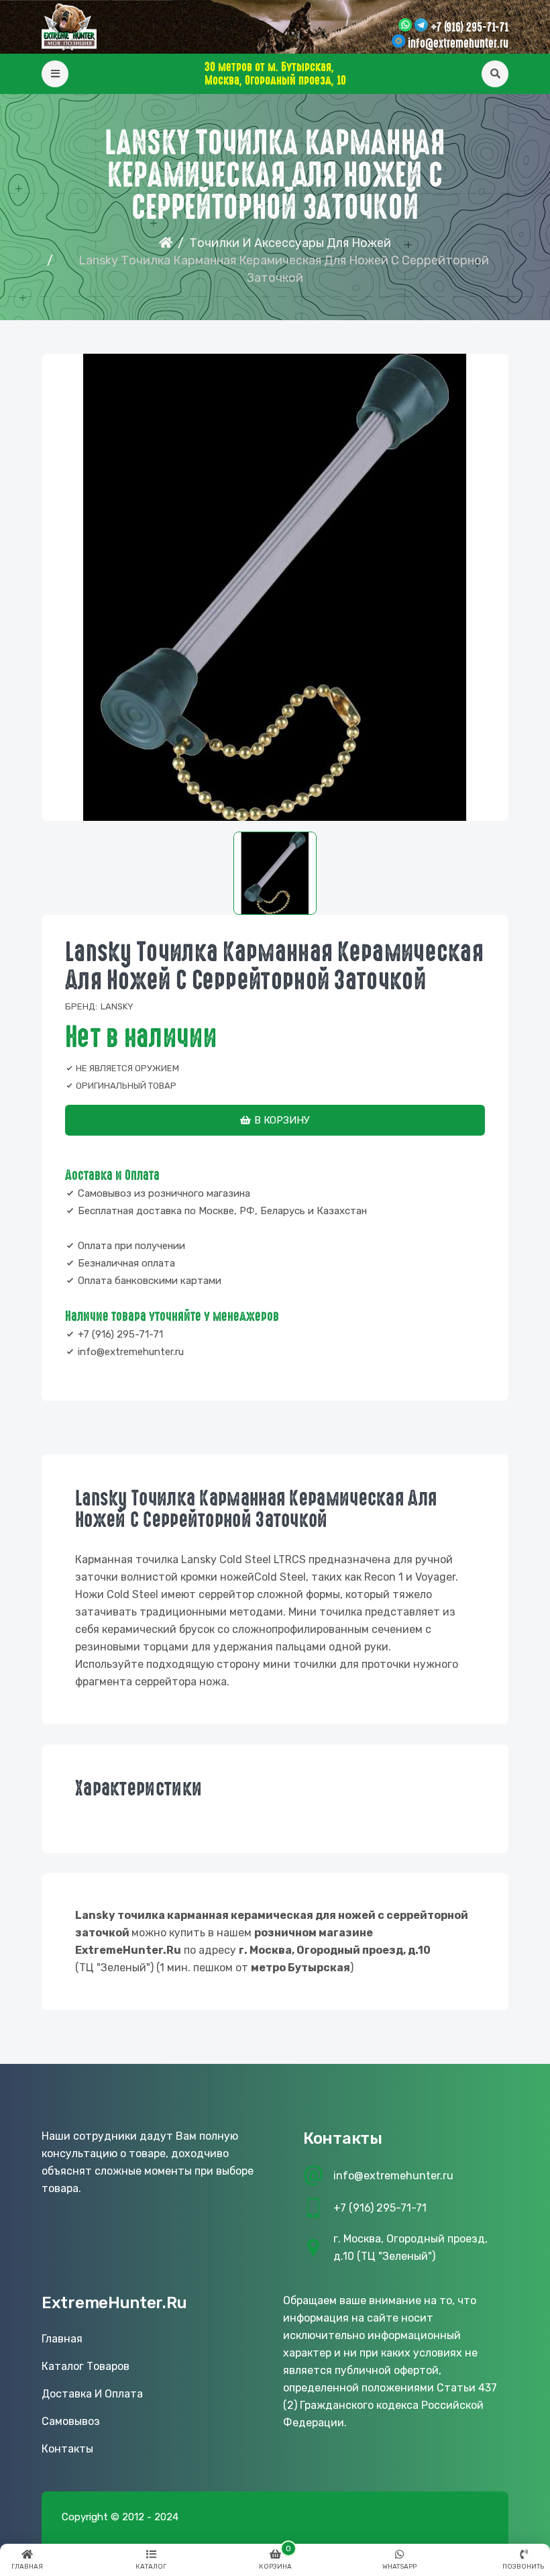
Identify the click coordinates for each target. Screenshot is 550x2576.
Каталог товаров (86, 2366)
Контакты (67, 2449)
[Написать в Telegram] (421, 26)
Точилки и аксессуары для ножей (290, 243)
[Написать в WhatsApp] (405, 26)
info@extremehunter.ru (458, 44)
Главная (62, 2339)
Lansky (117, 1006)
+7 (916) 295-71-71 (470, 28)
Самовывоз (71, 2421)
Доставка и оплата (92, 2394)
